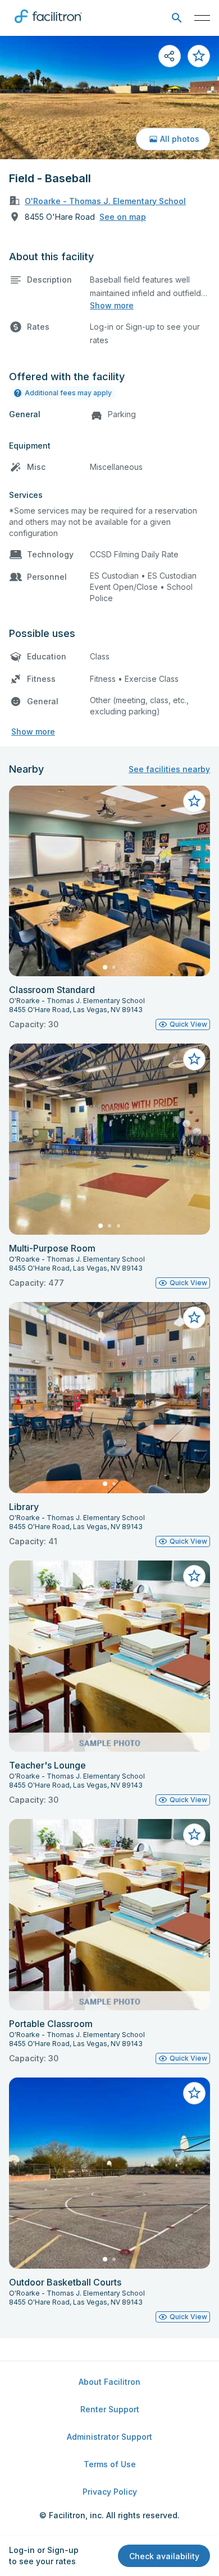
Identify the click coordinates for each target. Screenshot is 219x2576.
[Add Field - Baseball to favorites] (199, 56)
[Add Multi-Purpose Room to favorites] (194, 1059)
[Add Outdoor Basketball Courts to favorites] (194, 2093)
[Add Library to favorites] (194, 1318)
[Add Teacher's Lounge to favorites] (194, 1576)
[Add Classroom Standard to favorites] (194, 801)
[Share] (170, 56)
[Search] (177, 18)
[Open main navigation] (202, 18)
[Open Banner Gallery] (109, 98)
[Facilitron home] (48, 25)
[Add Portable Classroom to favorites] (194, 1835)
